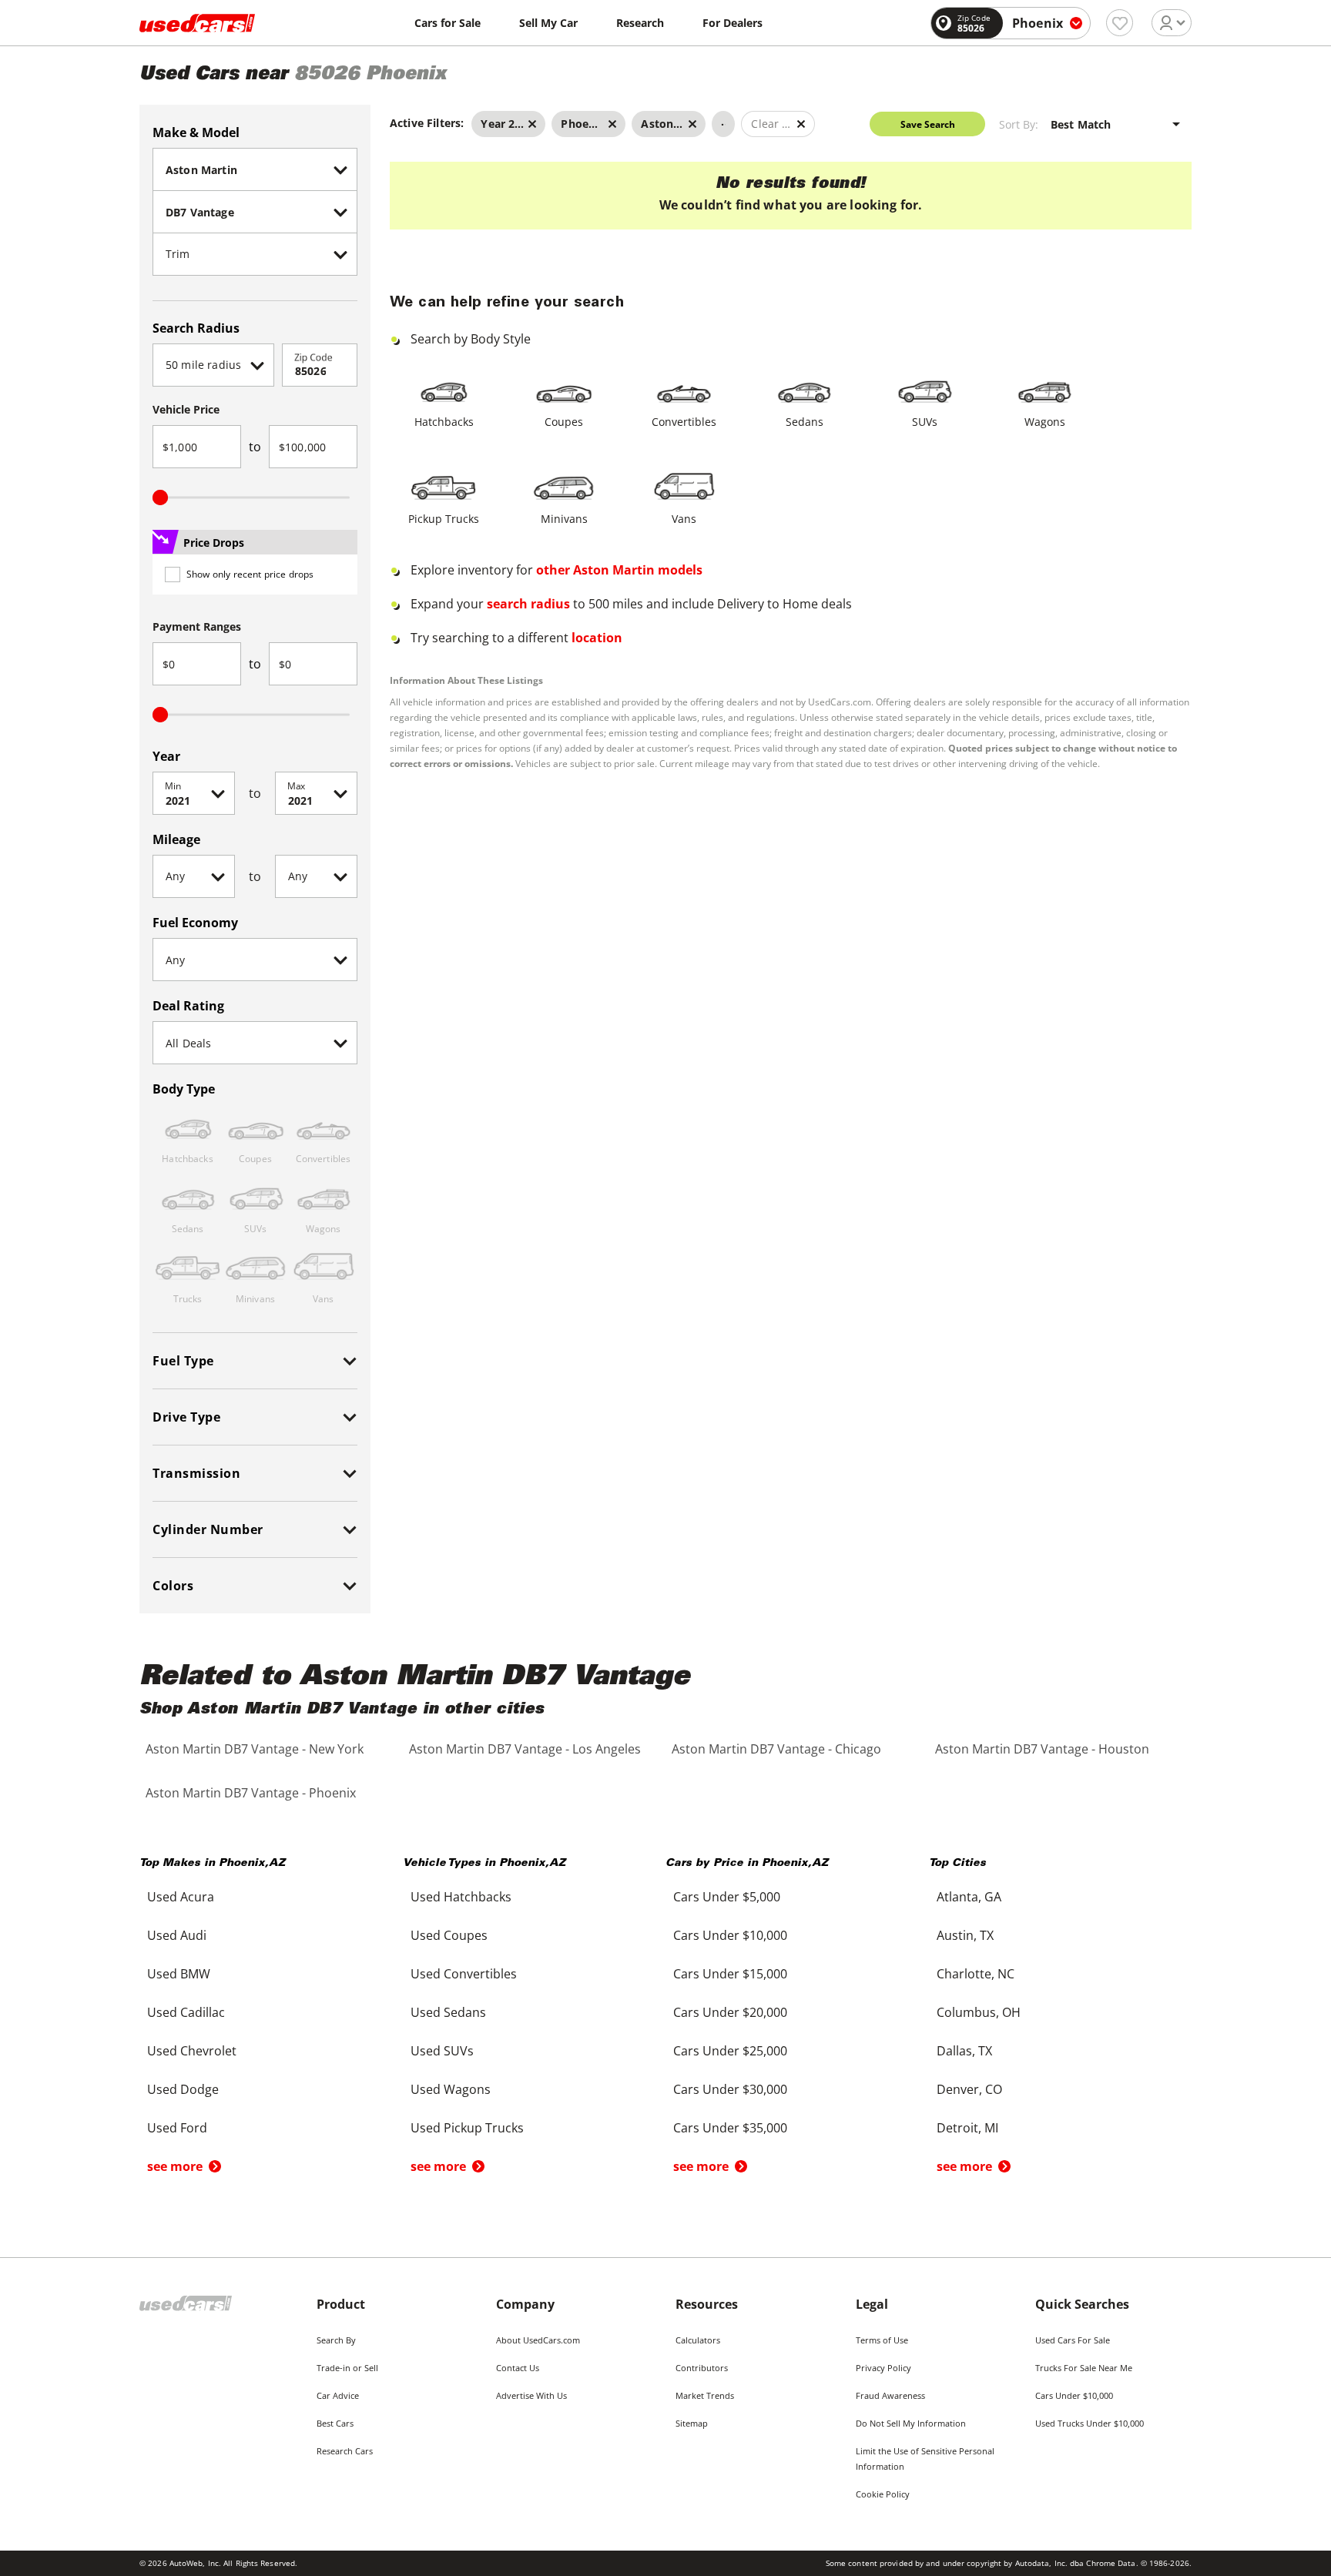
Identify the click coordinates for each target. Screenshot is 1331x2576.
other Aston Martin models (619, 570)
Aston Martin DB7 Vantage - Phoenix (251, 1793)
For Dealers (733, 23)
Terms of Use (882, 2340)
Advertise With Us (531, 2395)
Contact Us (518, 2368)
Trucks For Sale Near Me (1084, 2368)
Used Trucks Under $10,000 (1090, 2423)
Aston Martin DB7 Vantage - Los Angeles (525, 1749)
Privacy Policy (883, 2368)
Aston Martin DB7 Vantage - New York (255, 1749)
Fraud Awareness (890, 2395)
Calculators (698, 2340)
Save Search (928, 124)
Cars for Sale (448, 23)
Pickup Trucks (444, 519)
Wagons (1045, 422)
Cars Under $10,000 (1074, 2395)
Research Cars (345, 2451)
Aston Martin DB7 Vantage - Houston (1042, 1749)
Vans (684, 519)
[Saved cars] (1120, 23)
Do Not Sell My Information (911, 2423)
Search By (336, 2340)
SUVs (925, 422)
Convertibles (684, 422)
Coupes (564, 422)
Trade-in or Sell (347, 2368)
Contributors (702, 2368)
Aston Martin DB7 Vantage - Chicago (776, 1749)
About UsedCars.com (538, 2340)
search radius (528, 604)
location (597, 638)
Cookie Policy (883, 2494)
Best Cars (335, 2423)
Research (640, 23)
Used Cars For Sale (1073, 2340)
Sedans (805, 422)
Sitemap (692, 2423)
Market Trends (705, 2395)
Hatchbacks (444, 422)
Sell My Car (548, 23)
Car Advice (338, 2395)
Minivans (564, 519)
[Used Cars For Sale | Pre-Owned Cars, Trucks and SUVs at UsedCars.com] (197, 23)
